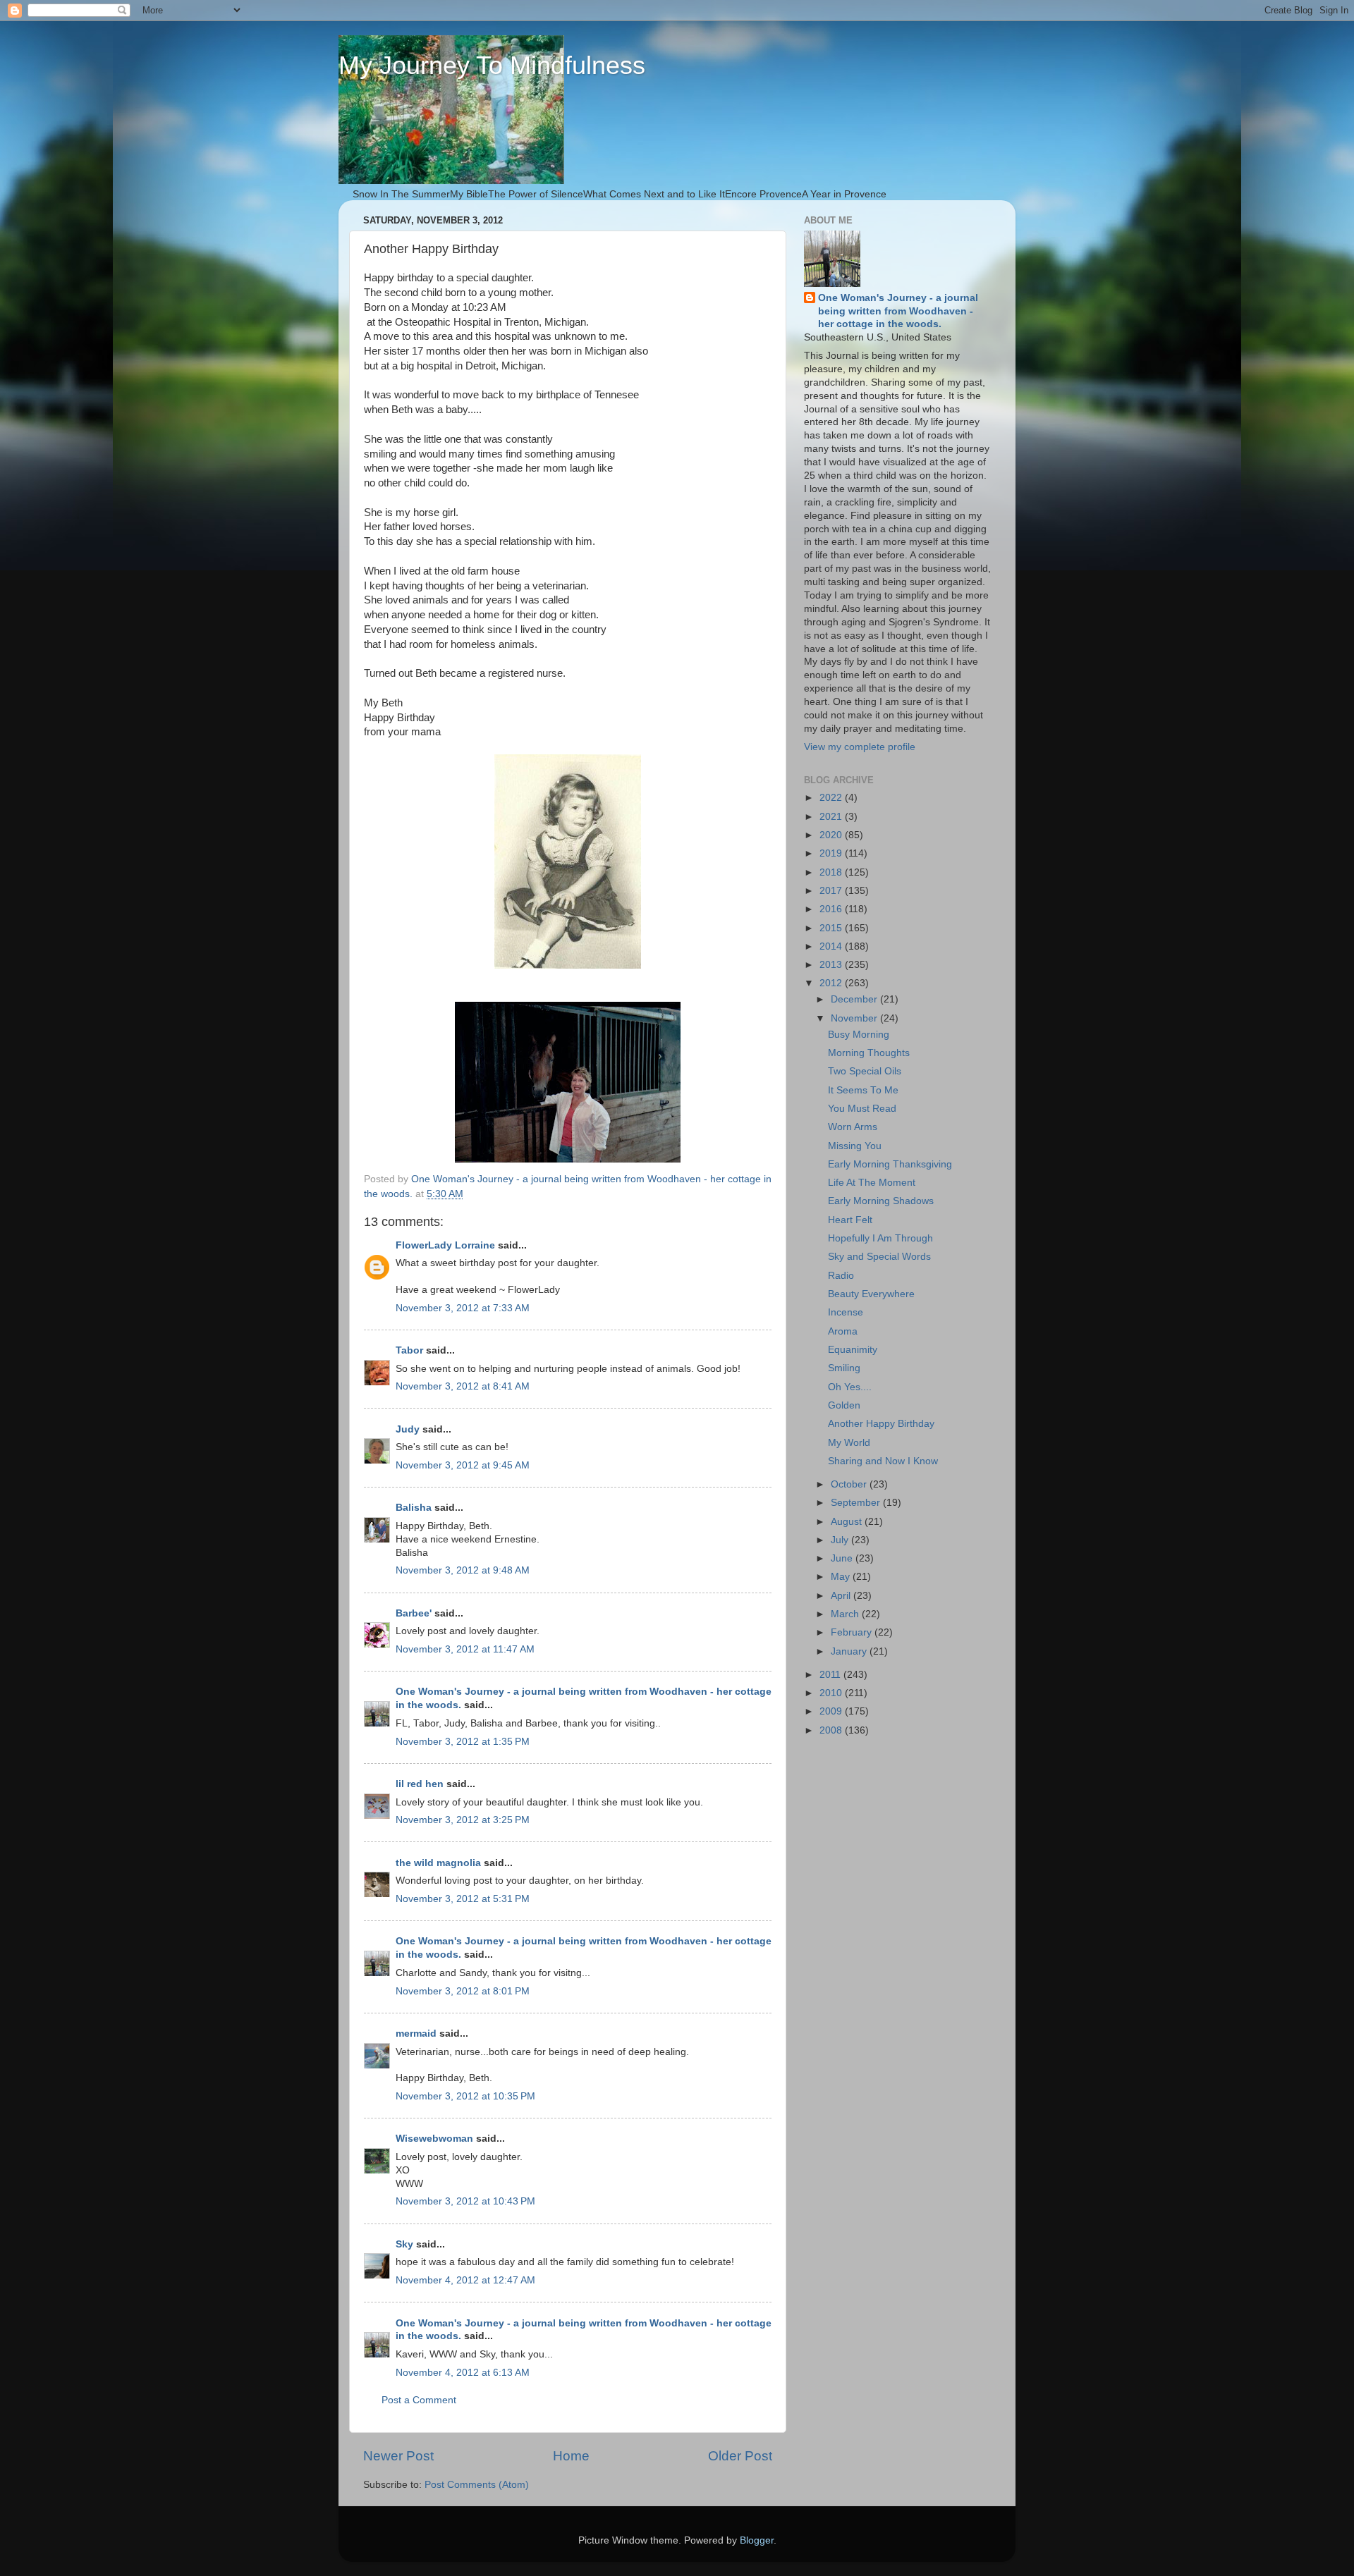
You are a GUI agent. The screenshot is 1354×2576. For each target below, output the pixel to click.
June (843, 1558)
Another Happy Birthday (881, 1424)
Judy (408, 1429)
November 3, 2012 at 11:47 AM (465, 1649)
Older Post (740, 2456)
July (841, 1540)
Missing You (855, 1146)
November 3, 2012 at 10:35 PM (465, 2096)
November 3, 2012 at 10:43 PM (465, 2201)
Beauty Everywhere (871, 1294)
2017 (832, 891)
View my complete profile (860, 747)
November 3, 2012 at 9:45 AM (463, 1465)
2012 (832, 983)
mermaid (416, 2034)
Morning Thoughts (869, 1053)
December (855, 999)
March (846, 1614)
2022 (832, 798)
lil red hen (420, 1784)
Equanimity (853, 1350)
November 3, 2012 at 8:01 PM (463, 1991)
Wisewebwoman (434, 2139)
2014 (832, 946)
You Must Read (862, 1109)
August (848, 1522)
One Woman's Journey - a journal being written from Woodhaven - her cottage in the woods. (898, 311)
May (842, 1577)
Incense (846, 1312)
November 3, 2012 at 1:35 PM (463, 1742)
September (857, 1503)
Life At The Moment (872, 1183)
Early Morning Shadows (881, 1201)
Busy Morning (859, 1035)
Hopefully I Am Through (880, 1238)
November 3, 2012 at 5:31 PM (463, 1899)
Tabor (409, 1350)
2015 (832, 928)
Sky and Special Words (879, 1257)
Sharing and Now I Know (883, 1461)
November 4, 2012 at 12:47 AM (465, 2280)
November (855, 1018)
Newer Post (398, 2456)
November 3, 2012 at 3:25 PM (463, 1820)
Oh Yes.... (850, 1387)
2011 (831, 1675)
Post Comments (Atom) (477, 2485)
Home (571, 2456)
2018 (832, 872)
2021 (832, 817)
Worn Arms (853, 1127)
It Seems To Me (863, 1090)
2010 (832, 1693)
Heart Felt (850, 1220)
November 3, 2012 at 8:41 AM (463, 1386)
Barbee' (414, 1613)
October (850, 1484)
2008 (832, 1730)
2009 (832, 1711)
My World (849, 1443)
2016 (832, 909)
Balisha (414, 1508)
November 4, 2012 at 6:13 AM (463, 2373)
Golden (844, 1405)
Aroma (843, 1331)
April (842, 1596)
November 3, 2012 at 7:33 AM (463, 1308)
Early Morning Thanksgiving (890, 1164)
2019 (832, 853)
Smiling (844, 1368)
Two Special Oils (865, 1071)
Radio (841, 1276)
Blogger (757, 2540)
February (853, 1632)
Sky (404, 2244)
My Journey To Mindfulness (492, 65)
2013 (832, 965)
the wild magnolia (438, 1863)
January (850, 1651)
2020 (832, 835)
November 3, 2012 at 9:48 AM (463, 1570)
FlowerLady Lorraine (445, 1245)
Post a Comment (419, 2400)
